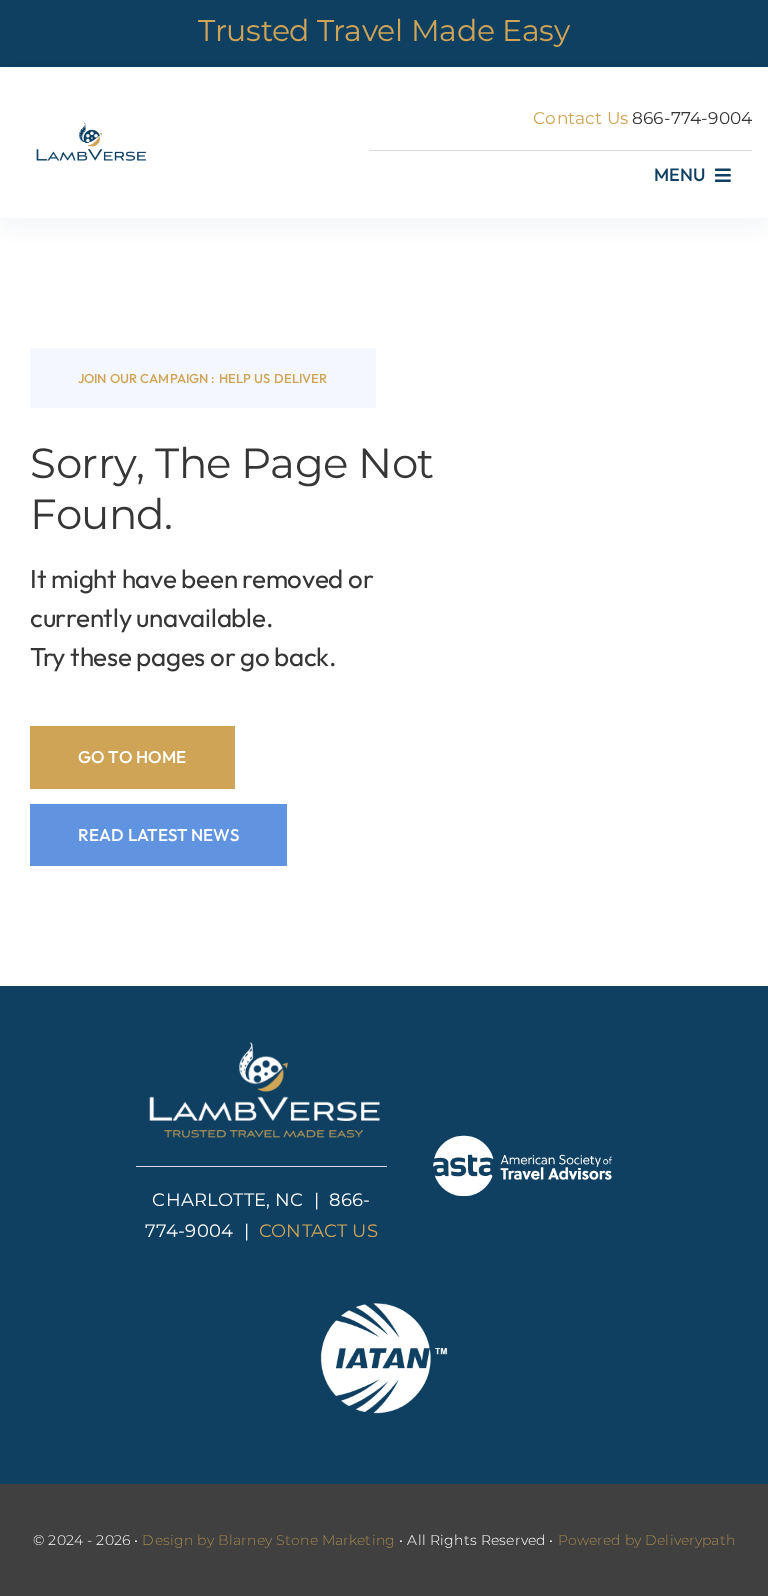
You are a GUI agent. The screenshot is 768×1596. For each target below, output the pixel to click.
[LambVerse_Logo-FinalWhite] (261, 1042)
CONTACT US (318, 1231)
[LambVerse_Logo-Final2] (89, 127)
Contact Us (580, 118)
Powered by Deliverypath (646, 1540)
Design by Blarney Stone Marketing (268, 1540)
